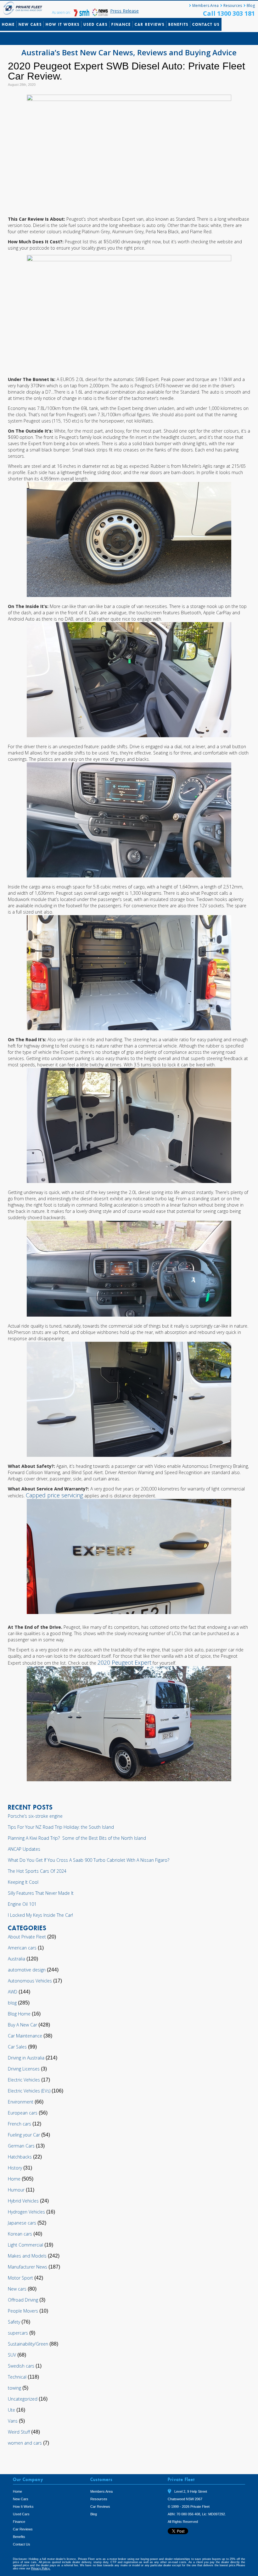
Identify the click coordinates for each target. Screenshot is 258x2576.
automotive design (27, 1970)
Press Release (124, 11)
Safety (14, 2322)
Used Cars (95, 24)
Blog (251, 6)
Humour (16, 2190)
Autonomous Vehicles (30, 1981)
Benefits (178, 24)
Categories (45, 39)
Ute (11, 2410)
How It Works (63, 24)
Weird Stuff (19, 2432)
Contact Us (206, 24)
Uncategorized (23, 2399)
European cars (23, 2113)
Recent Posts (16, 39)
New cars (17, 2289)
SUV (12, 2355)
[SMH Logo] (82, 15)
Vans (13, 2421)
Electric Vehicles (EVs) (29, 2091)
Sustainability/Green (28, 2344)
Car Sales (17, 2047)
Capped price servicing (54, 1495)
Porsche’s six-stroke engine (35, 1816)
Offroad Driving (23, 2300)
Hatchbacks (20, 2157)
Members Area (205, 6)
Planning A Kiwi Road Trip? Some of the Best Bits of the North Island (77, 1838)
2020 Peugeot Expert (124, 1662)
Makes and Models (27, 2256)
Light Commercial (25, 2245)
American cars (22, 1948)
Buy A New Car (22, 2025)
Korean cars (20, 2234)
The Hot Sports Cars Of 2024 (37, 1871)
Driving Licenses (24, 2069)
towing (14, 2388)
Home (8, 24)
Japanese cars (22, 2223)
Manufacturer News (28, 2267)
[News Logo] (100, 15)
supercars (18, 2333)
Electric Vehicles (24, 2080)
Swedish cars (21, 2366)
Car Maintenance (25, 2036)
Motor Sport (20, 2278)
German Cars (21, 2146)
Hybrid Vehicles (23, 2201)
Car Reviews (150, 24)
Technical (17, 2377)
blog (12, 2003)
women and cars (25, 2443)
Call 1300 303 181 (229, 13)
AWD (13, 1992)
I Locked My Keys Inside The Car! (40, 1915)
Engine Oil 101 (22, 1904)
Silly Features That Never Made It (41, 1893)
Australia (17, 1959)
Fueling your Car (24, 2135)
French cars (20, 2124)
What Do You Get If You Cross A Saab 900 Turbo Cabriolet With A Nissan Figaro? (89, 1860)
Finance (121, 24)
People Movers (23, 2311)
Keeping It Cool (23, 1882)
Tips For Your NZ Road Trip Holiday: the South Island (61, 1827)
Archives (69, 39)
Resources (233, 6)
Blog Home (19, 2014)
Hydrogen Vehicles (26, 2212)
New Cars (30, 24)
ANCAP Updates (24, 1849)
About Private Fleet (27, 1937)
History (15, 2168)
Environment (21, 2102)
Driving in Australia (26, 2058)
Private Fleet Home (24, 8)
